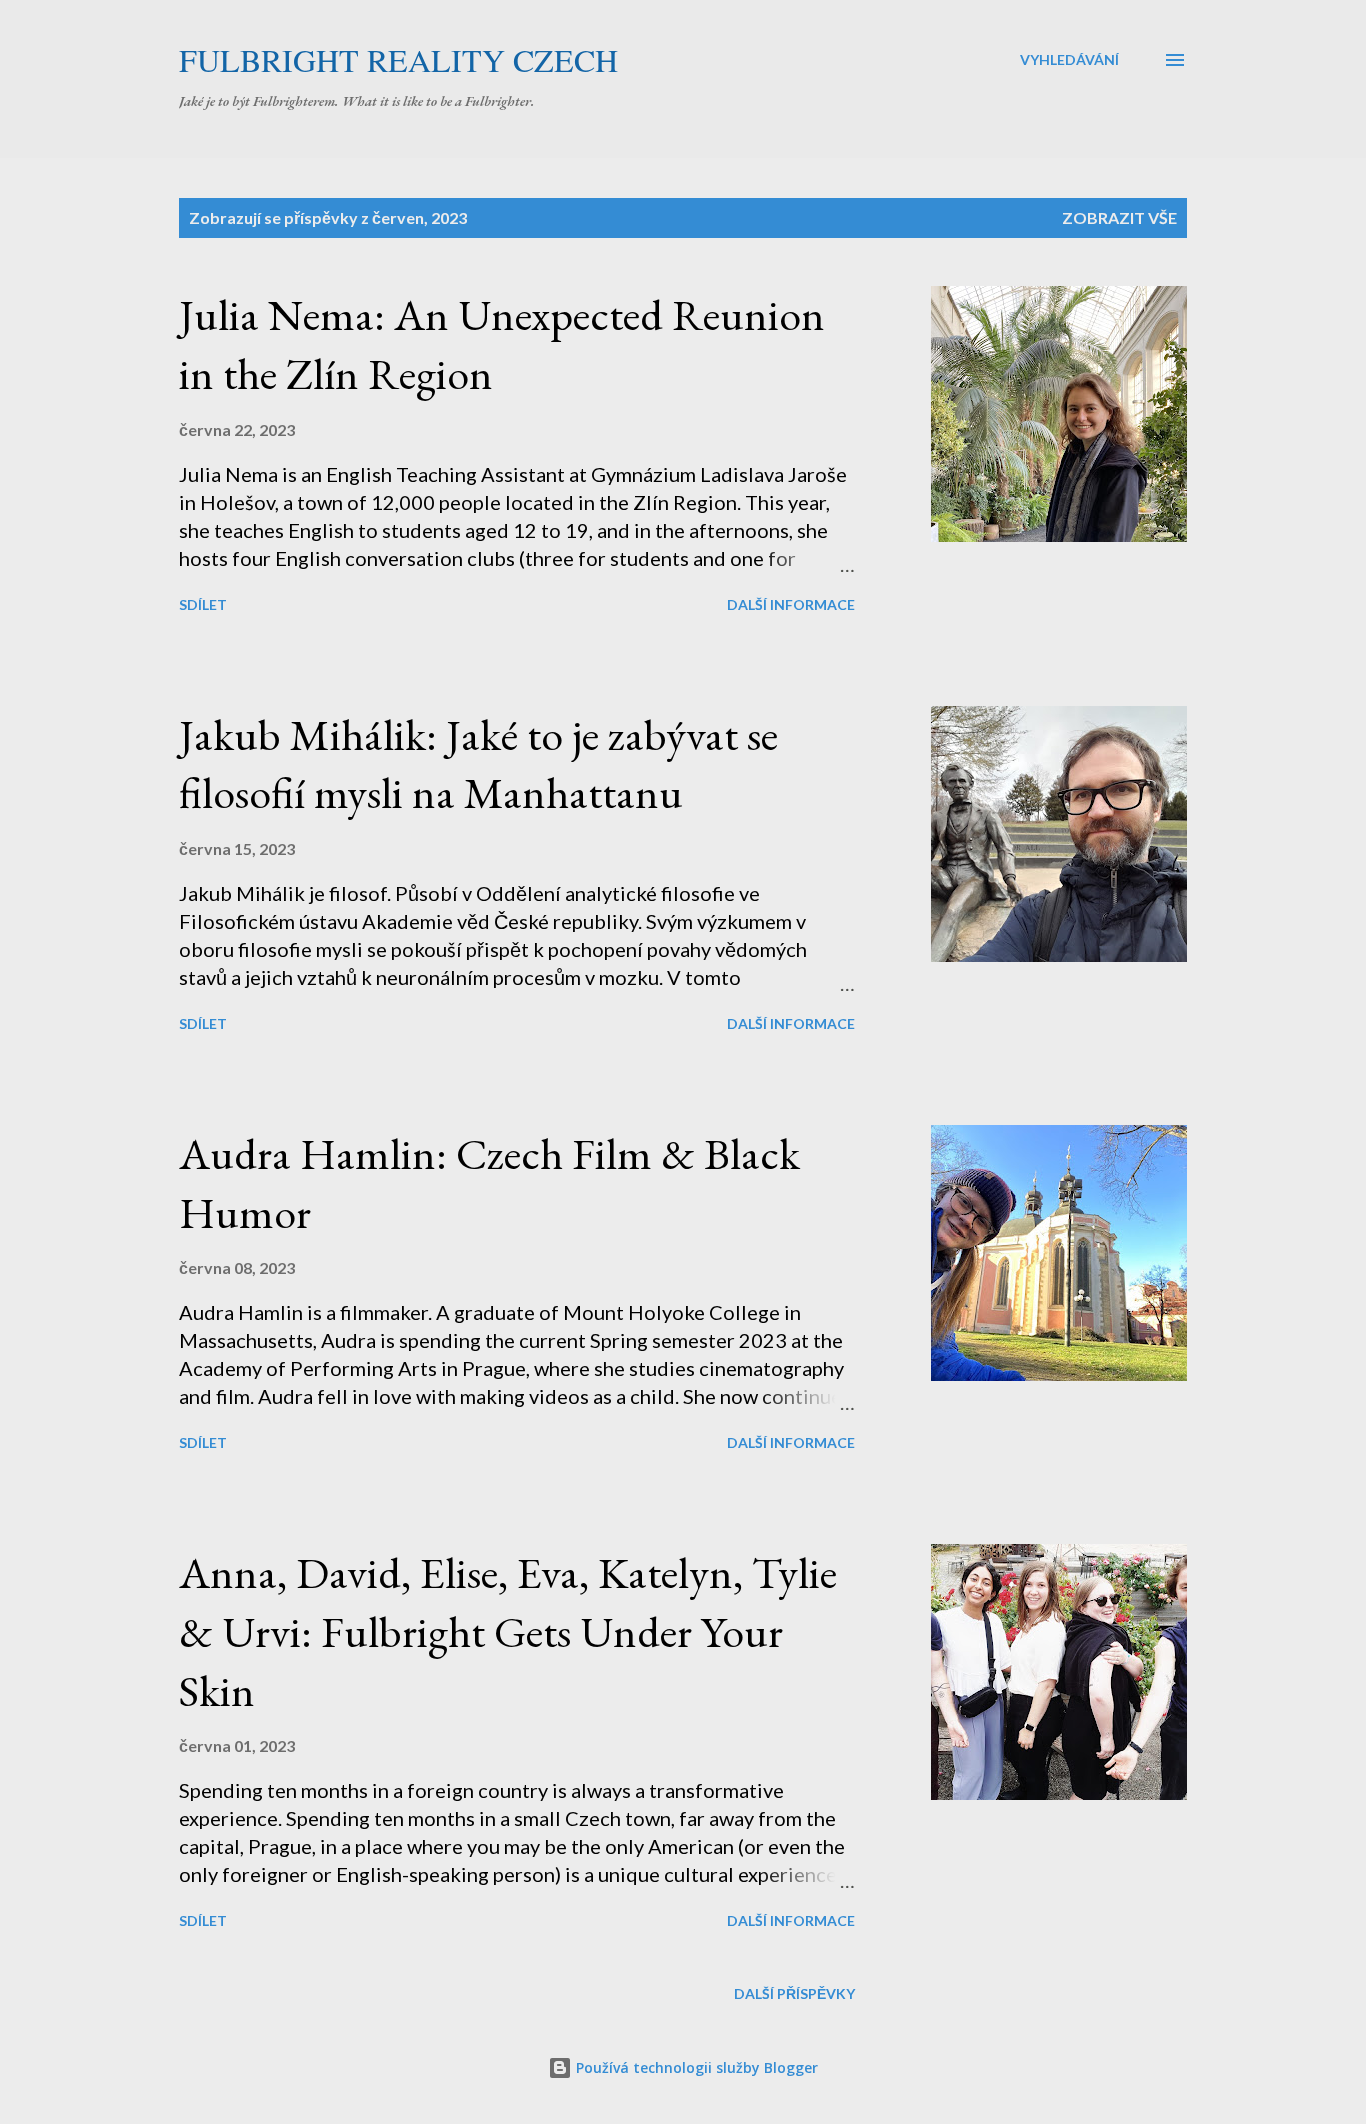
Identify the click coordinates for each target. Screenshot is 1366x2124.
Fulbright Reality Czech (398, 59)
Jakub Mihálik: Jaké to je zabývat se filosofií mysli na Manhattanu (478, 764)
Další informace (791, 604)
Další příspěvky (794, 1993)
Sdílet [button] (203, 604)
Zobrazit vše (1119, 217)
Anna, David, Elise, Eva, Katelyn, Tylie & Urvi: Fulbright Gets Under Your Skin (508, 1631)
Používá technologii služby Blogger (695, 2067)
